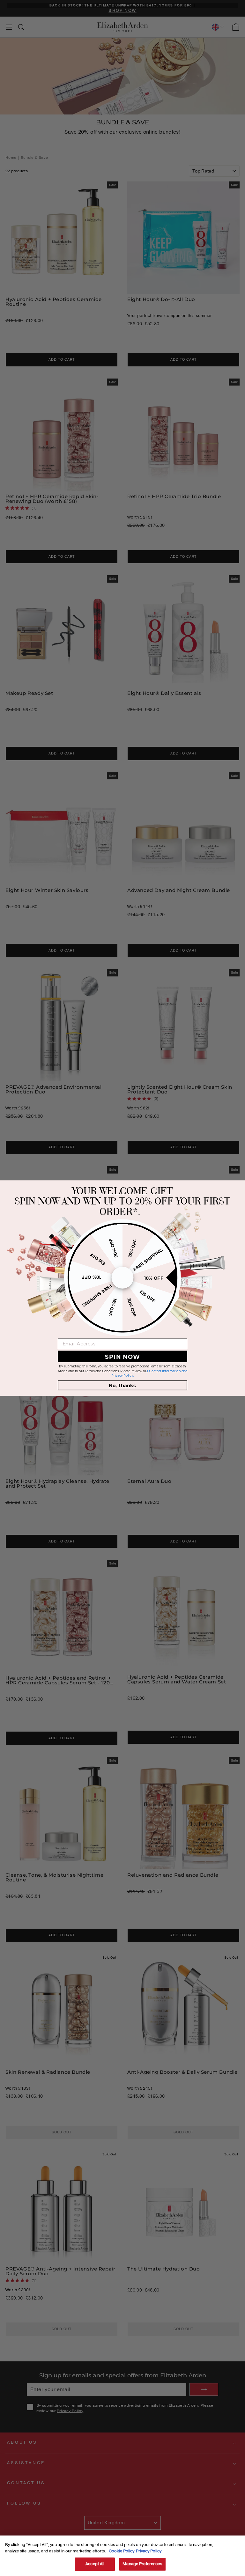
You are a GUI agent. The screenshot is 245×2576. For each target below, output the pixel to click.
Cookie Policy (122, 2551)
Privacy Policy (149, 2551)
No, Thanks (122, 1385)
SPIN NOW (122, 1356)
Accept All (95, 2564)
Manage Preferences (142, 2564)
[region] (122, 2556)
